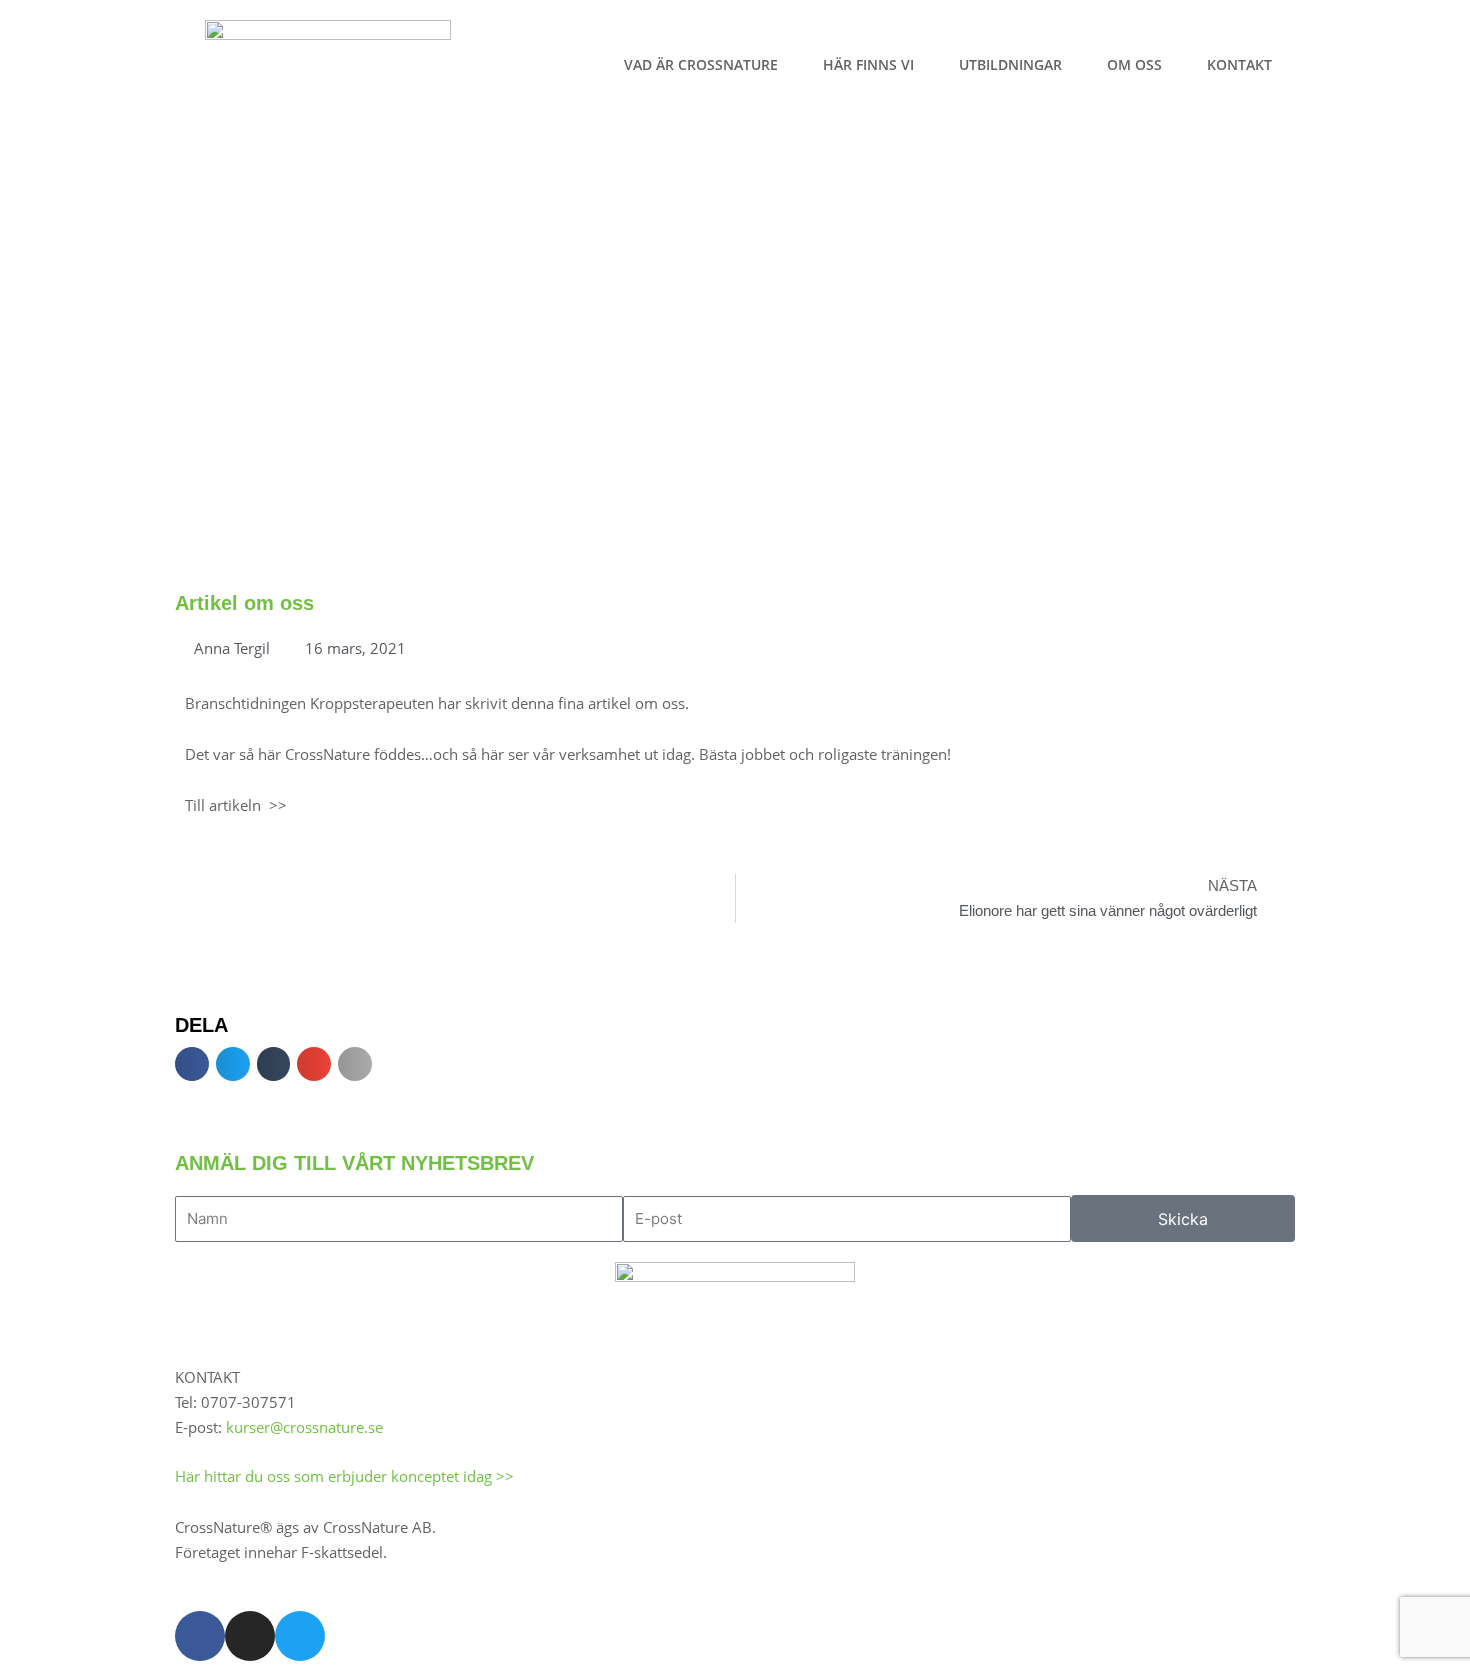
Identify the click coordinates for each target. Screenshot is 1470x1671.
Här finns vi (868, 64)
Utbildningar (1010, 64)
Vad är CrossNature (701, 64)
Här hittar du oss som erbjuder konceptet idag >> (344, 1476)
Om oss (1134, 64)
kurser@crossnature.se (304, 1427)
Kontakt (1239, 64)
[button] (192, 1064)
